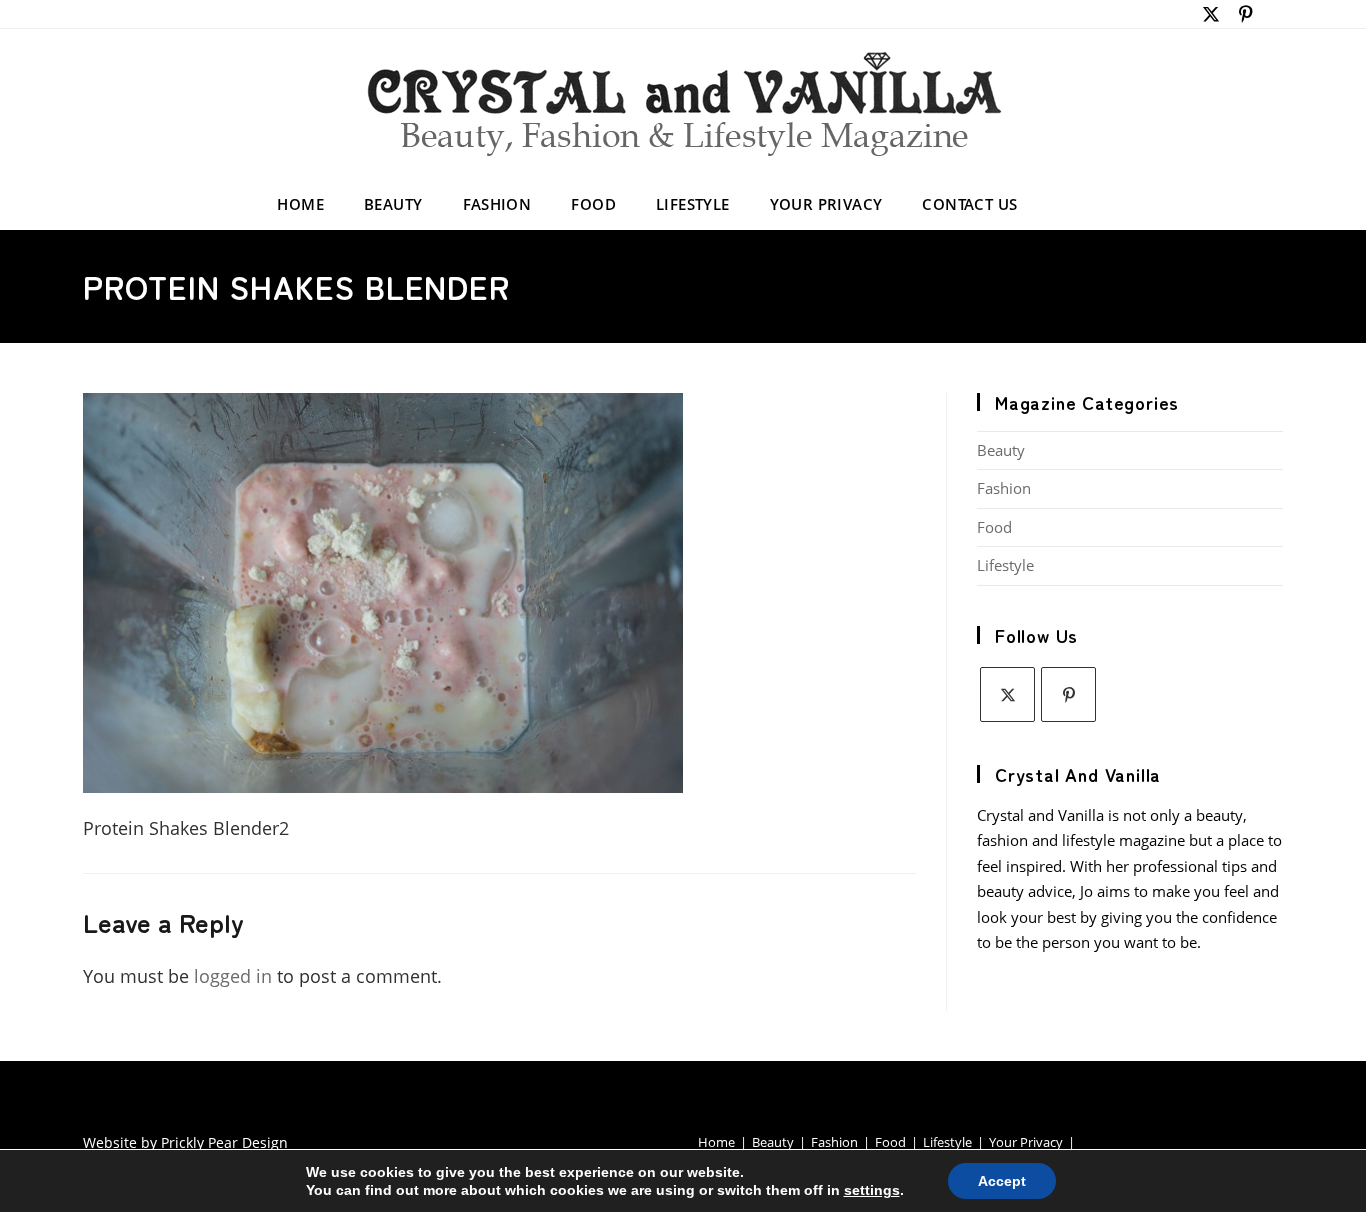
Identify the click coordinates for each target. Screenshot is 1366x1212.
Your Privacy (1026, 1142)
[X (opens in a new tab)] (1211, 14)
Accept (1002, 1181)
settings (872, 1190)
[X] (1007, 694)
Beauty (1001, 450)
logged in (233, 976)
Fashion (1004, 488)
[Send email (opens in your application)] (1273, 14)
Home (716, 1142)
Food (994, 527)
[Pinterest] (1068, 694)
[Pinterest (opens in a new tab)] (1246, 14)
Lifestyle (1005, 565)
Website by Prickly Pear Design (185, 1142)
